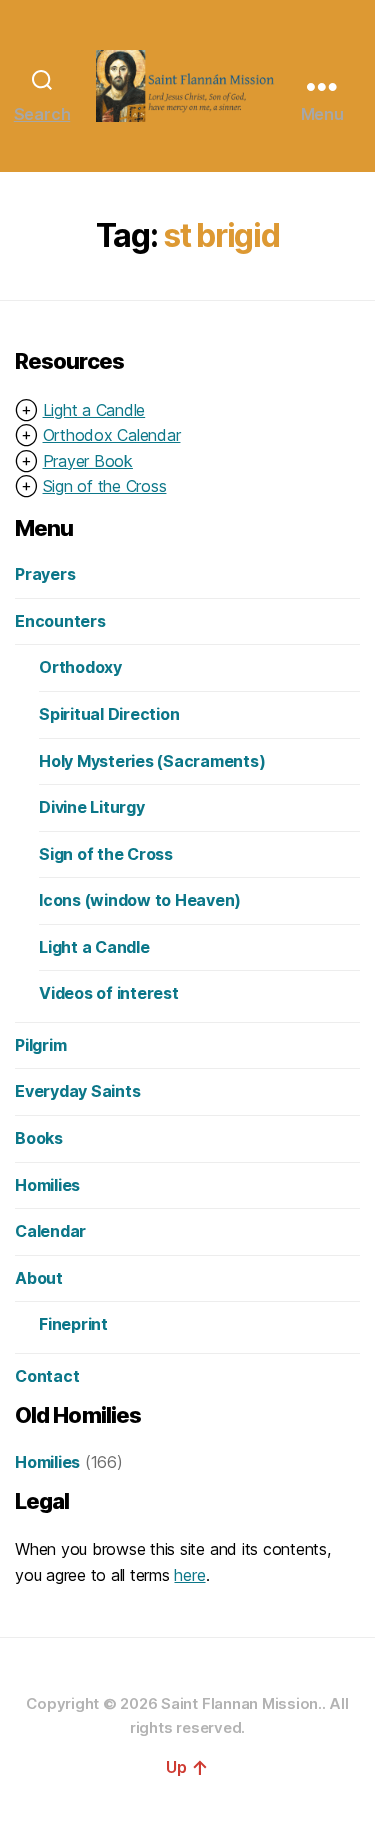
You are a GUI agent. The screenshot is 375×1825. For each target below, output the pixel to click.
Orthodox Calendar (112, 435)
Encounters (60, 621)
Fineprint (73, 1324)
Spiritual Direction (109, 714)
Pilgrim (40, 1045)
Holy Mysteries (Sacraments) (152, 761)
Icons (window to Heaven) (140, 900)
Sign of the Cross (105, 486)
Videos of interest (109, 993)
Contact (47, 1376)
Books (39, 1138)
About (39, 1278)
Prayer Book (88, 461)
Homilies (47, 1185)
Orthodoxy (80, 667)
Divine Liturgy (92, 807)
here (189, 1575)
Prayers (45, 574)
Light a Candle (94, 410)
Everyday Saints (77, 1091)
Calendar (50, 1231)
